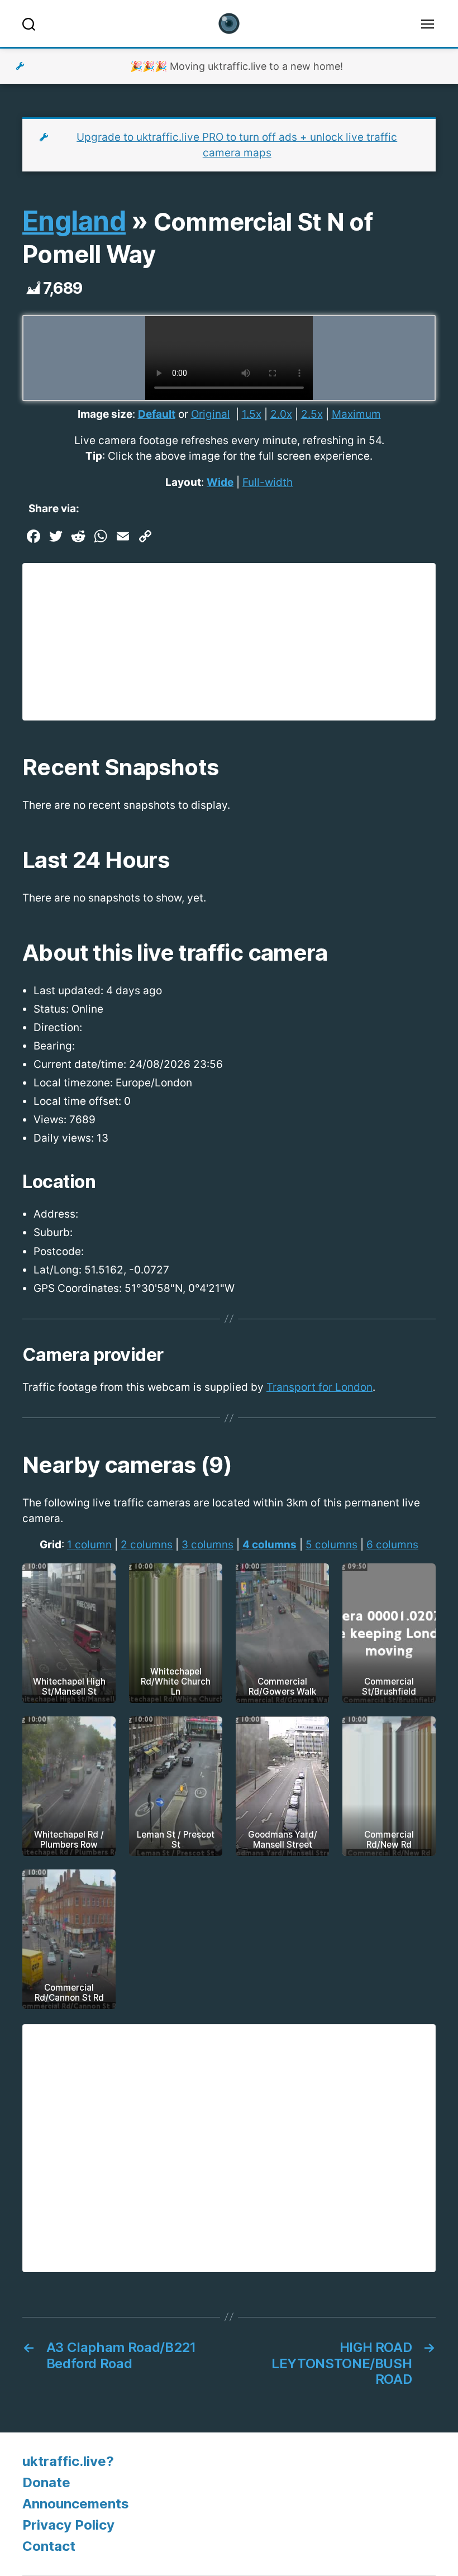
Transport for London (319, 1387)
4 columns (269, 1545)
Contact (49, 2546)
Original (211, 414)
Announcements (76, 2504)
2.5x (312, 414)
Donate (46, 2482)
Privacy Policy (68, 2525)
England (74, 221)
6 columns (392, 1545)
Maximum (356, 414)
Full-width (268, 482)
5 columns (331, 1545)
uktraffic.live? (68, 2461)
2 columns (147, 1545)
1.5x (252, 414)
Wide (220, 482)
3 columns (207, 1545)
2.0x (281, 414)
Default (157, 414)
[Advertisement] (229, 642)
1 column (89, 1545)
